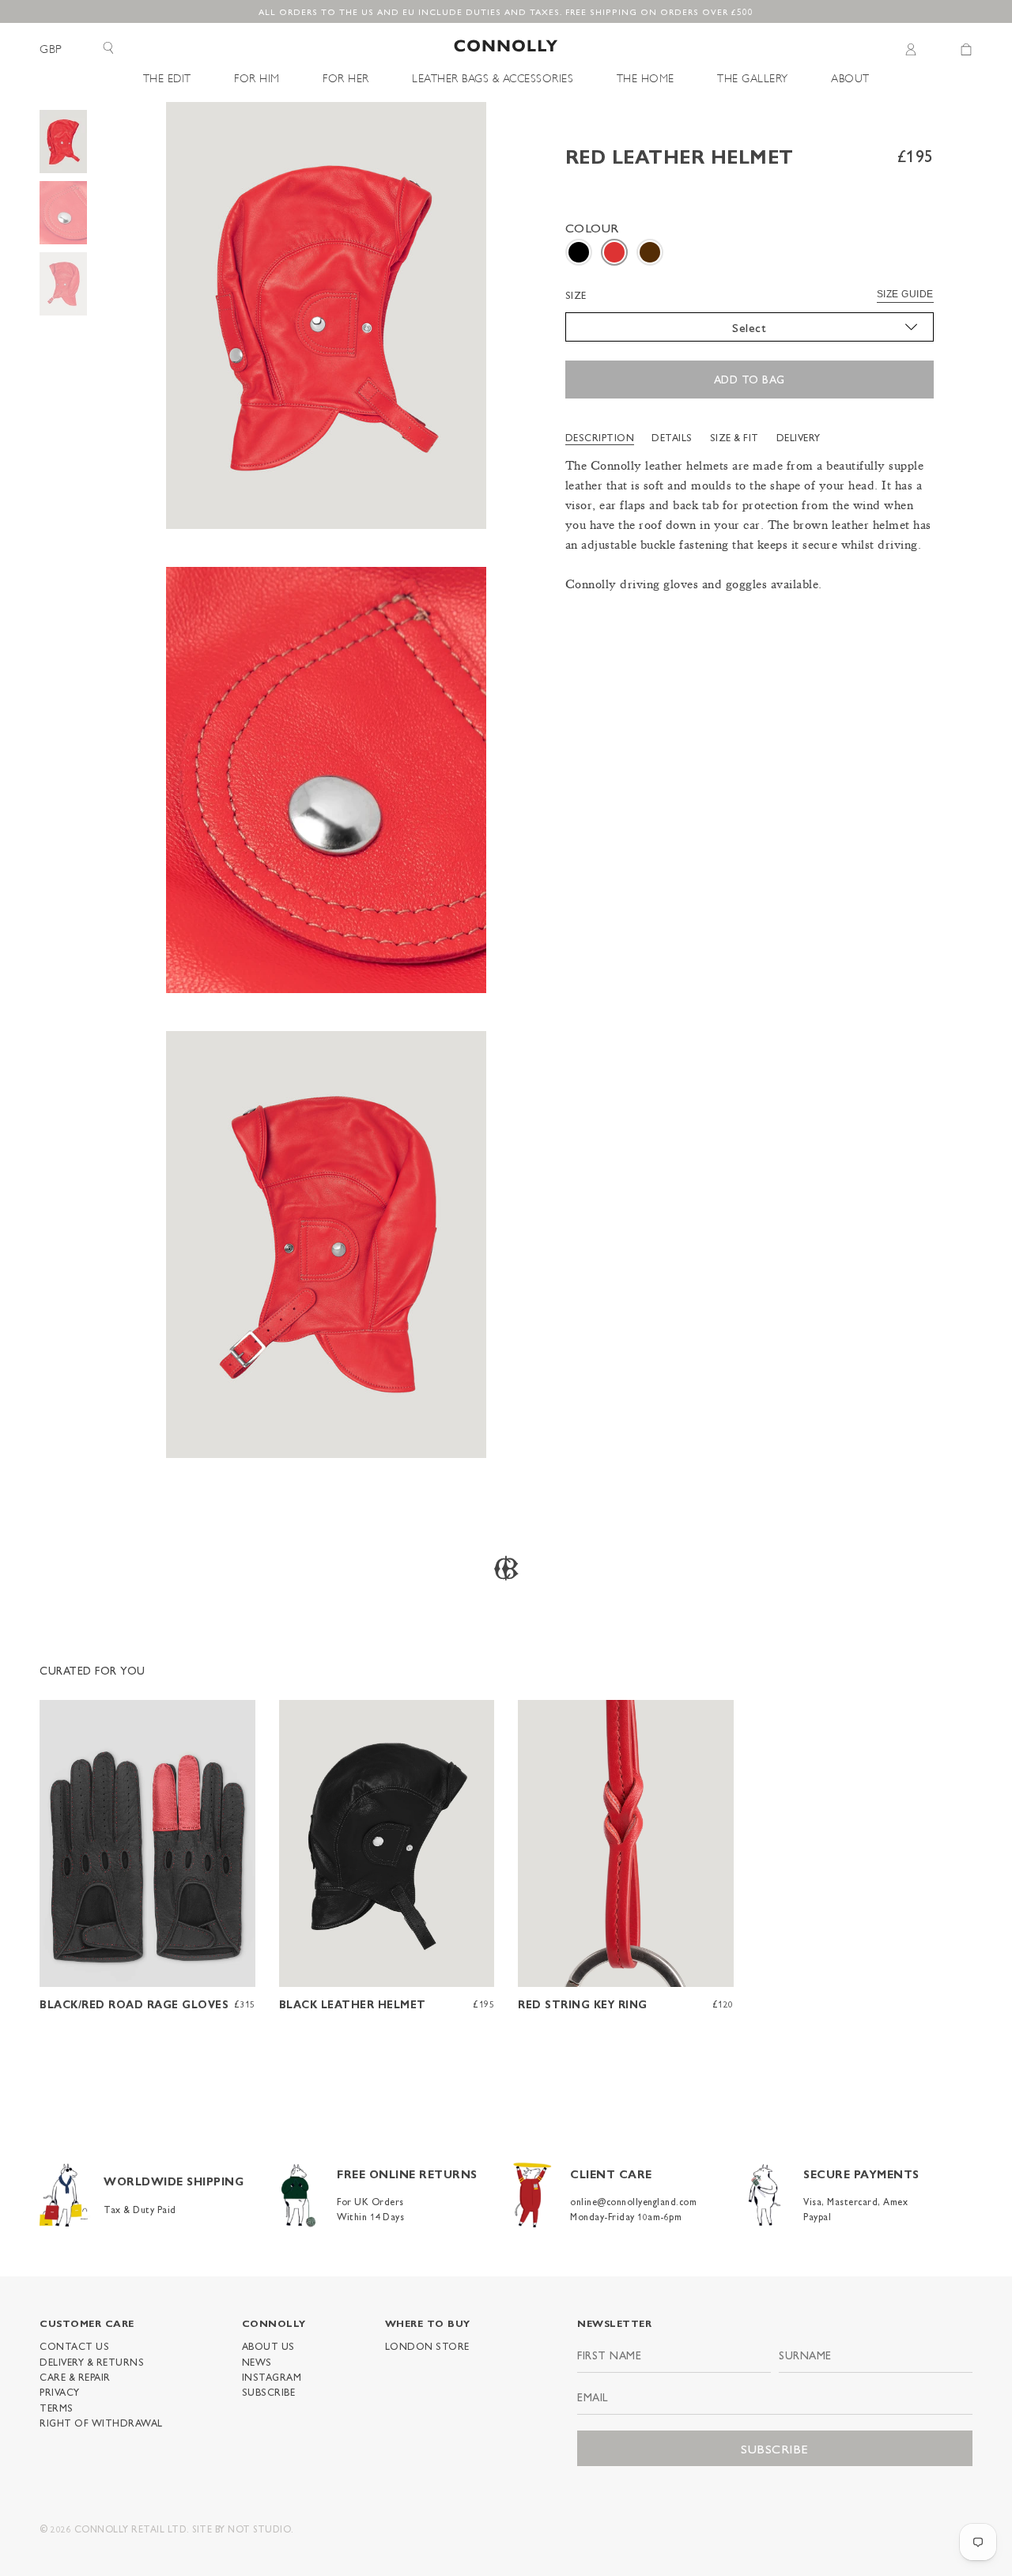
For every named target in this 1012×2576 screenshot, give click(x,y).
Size (576, 295)
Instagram (272, 2377)
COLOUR (592, 227)
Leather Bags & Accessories (493, 77)
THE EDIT (167, 77)
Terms (57, 2408)
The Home (646, 77)
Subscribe (269, 2392)
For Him (257, 77)
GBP (51, 49)
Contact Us (74, 2346)
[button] (579, 252)
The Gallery (753, 77)
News (257, 2362)
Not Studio (259, 2529)
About (850, 77)
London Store (427, 2346)
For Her (346, 77)
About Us (268, 2346)
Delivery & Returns (92, 2362)
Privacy (60, 2392)
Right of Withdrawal (101, 2423)
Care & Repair (75, 2377)
